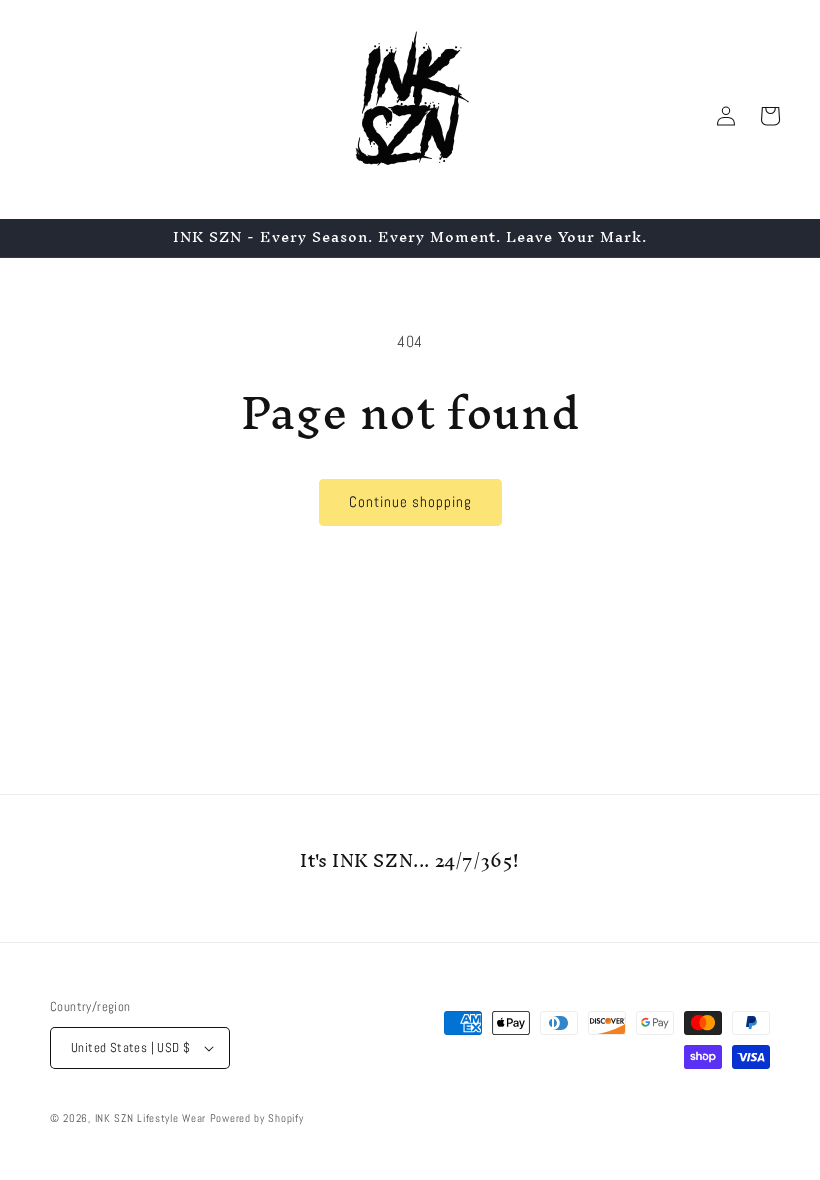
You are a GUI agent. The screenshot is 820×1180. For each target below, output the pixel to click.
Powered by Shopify (257, 1118)
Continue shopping (410, 501)
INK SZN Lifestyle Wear (150, 1118)
